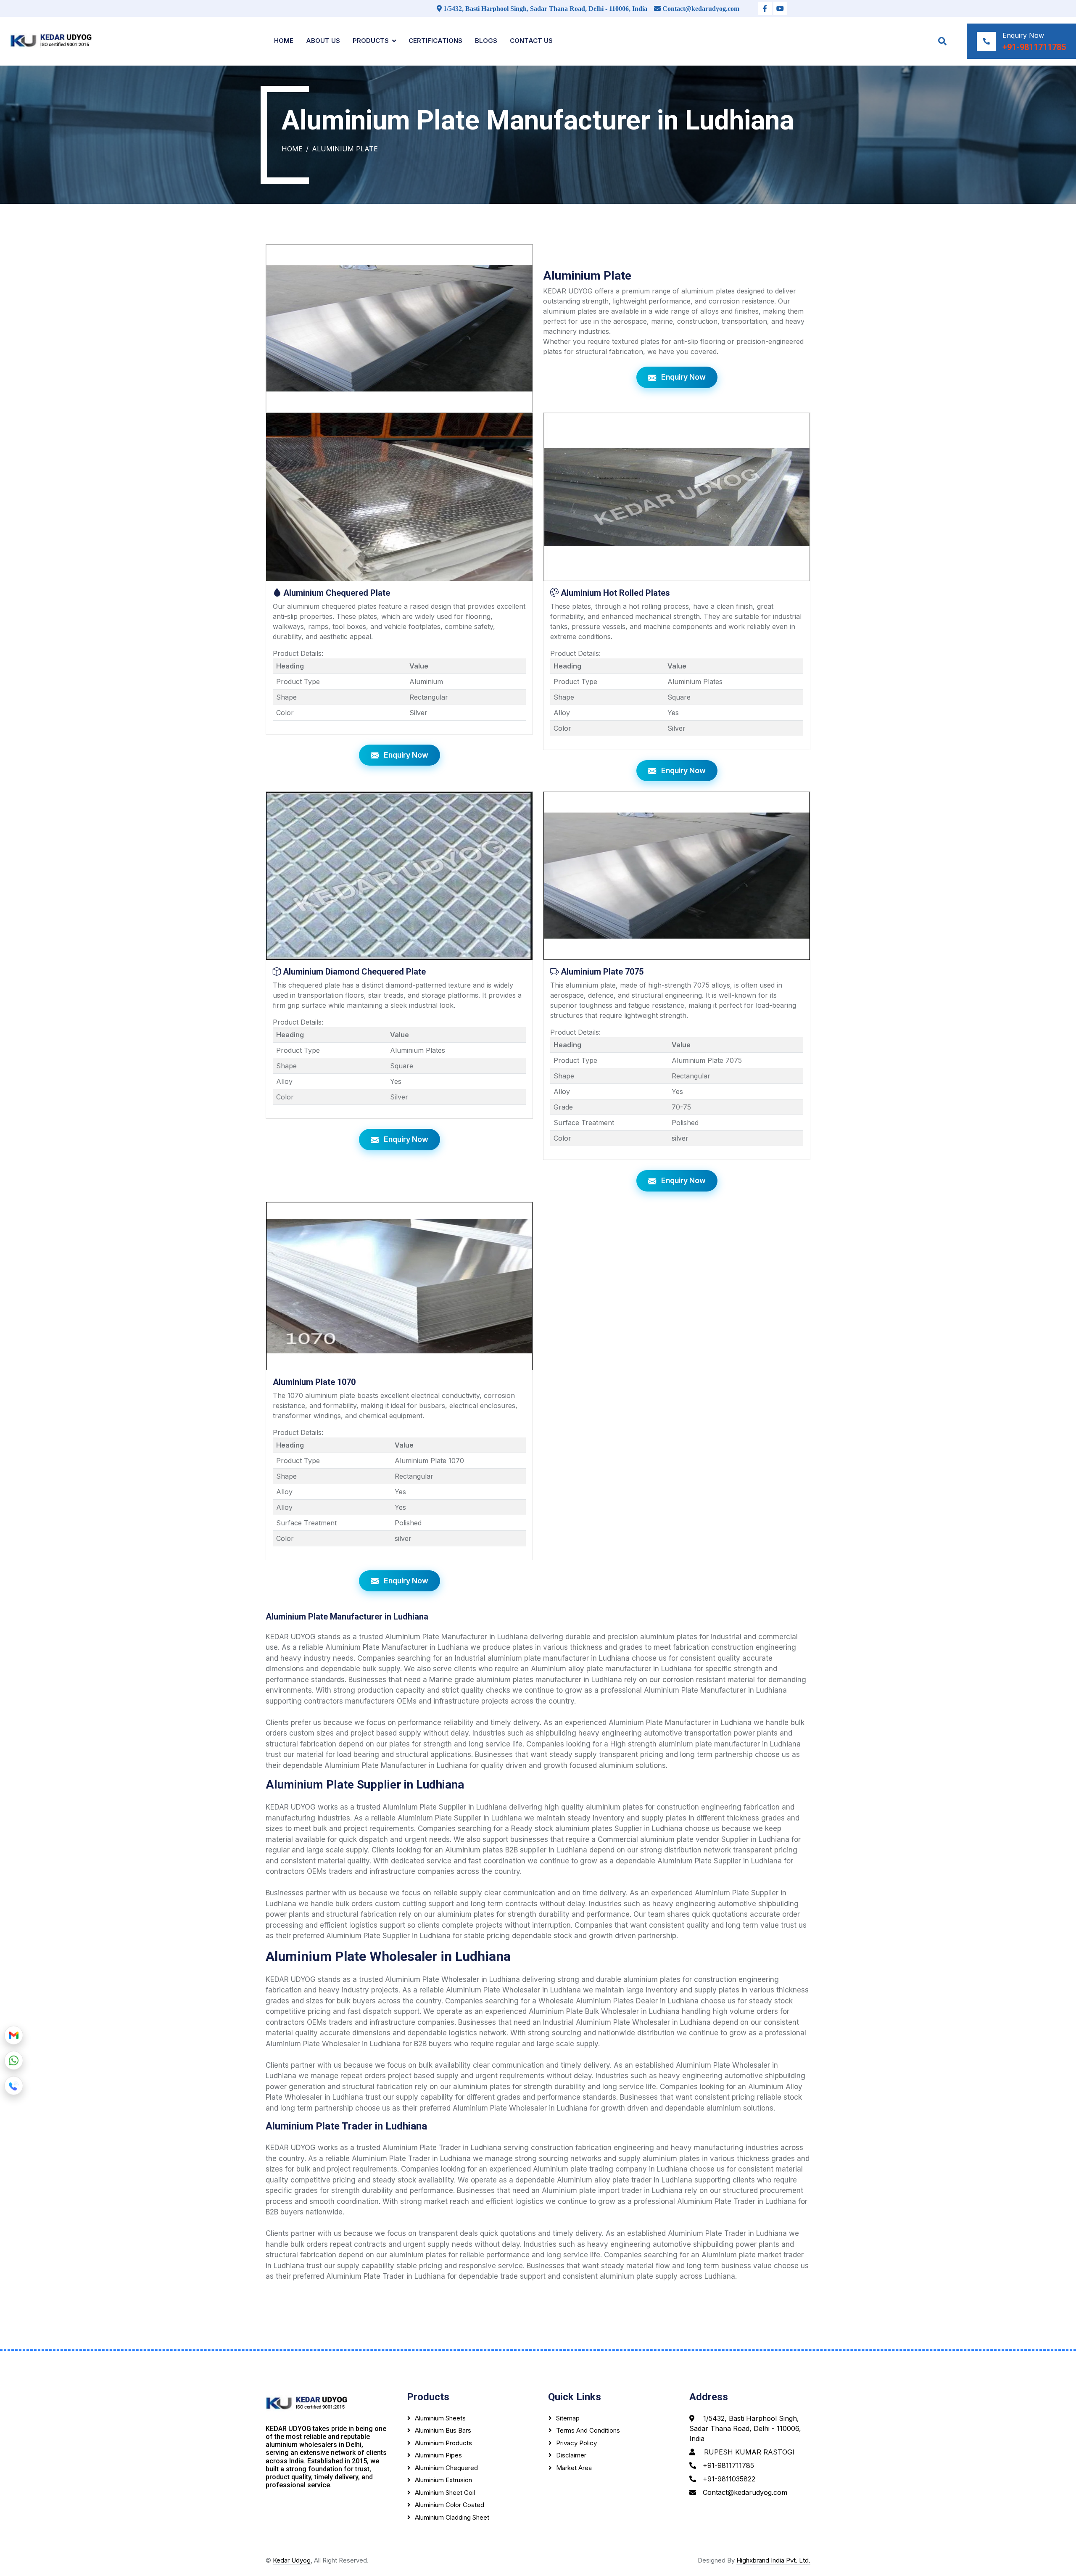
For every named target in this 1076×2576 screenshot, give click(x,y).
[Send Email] (14, 2034)
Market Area (574, 2468)
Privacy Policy (576, 2443)
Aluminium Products (443, 2443)
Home (284, 41)
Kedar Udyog (292, 2560)
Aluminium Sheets (440, 2418)
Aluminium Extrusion (443, 2480)
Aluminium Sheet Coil (445, 2493)
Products (371, 41)
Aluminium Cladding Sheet (452, 2517)
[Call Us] (14, 2085)
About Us (323, 41)
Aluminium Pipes (438, 2455)
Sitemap (568, 2418)
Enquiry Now (683, 377)
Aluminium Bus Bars (443, 2430)
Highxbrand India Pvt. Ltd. (773, 2560)
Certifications (435, 41)
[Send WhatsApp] (14, 2059)
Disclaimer (571, 2455)
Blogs (486, 41)
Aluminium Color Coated (450, 2505)
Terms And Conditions (588, 2430)
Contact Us (531, 41)
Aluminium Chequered (446, 2468)
